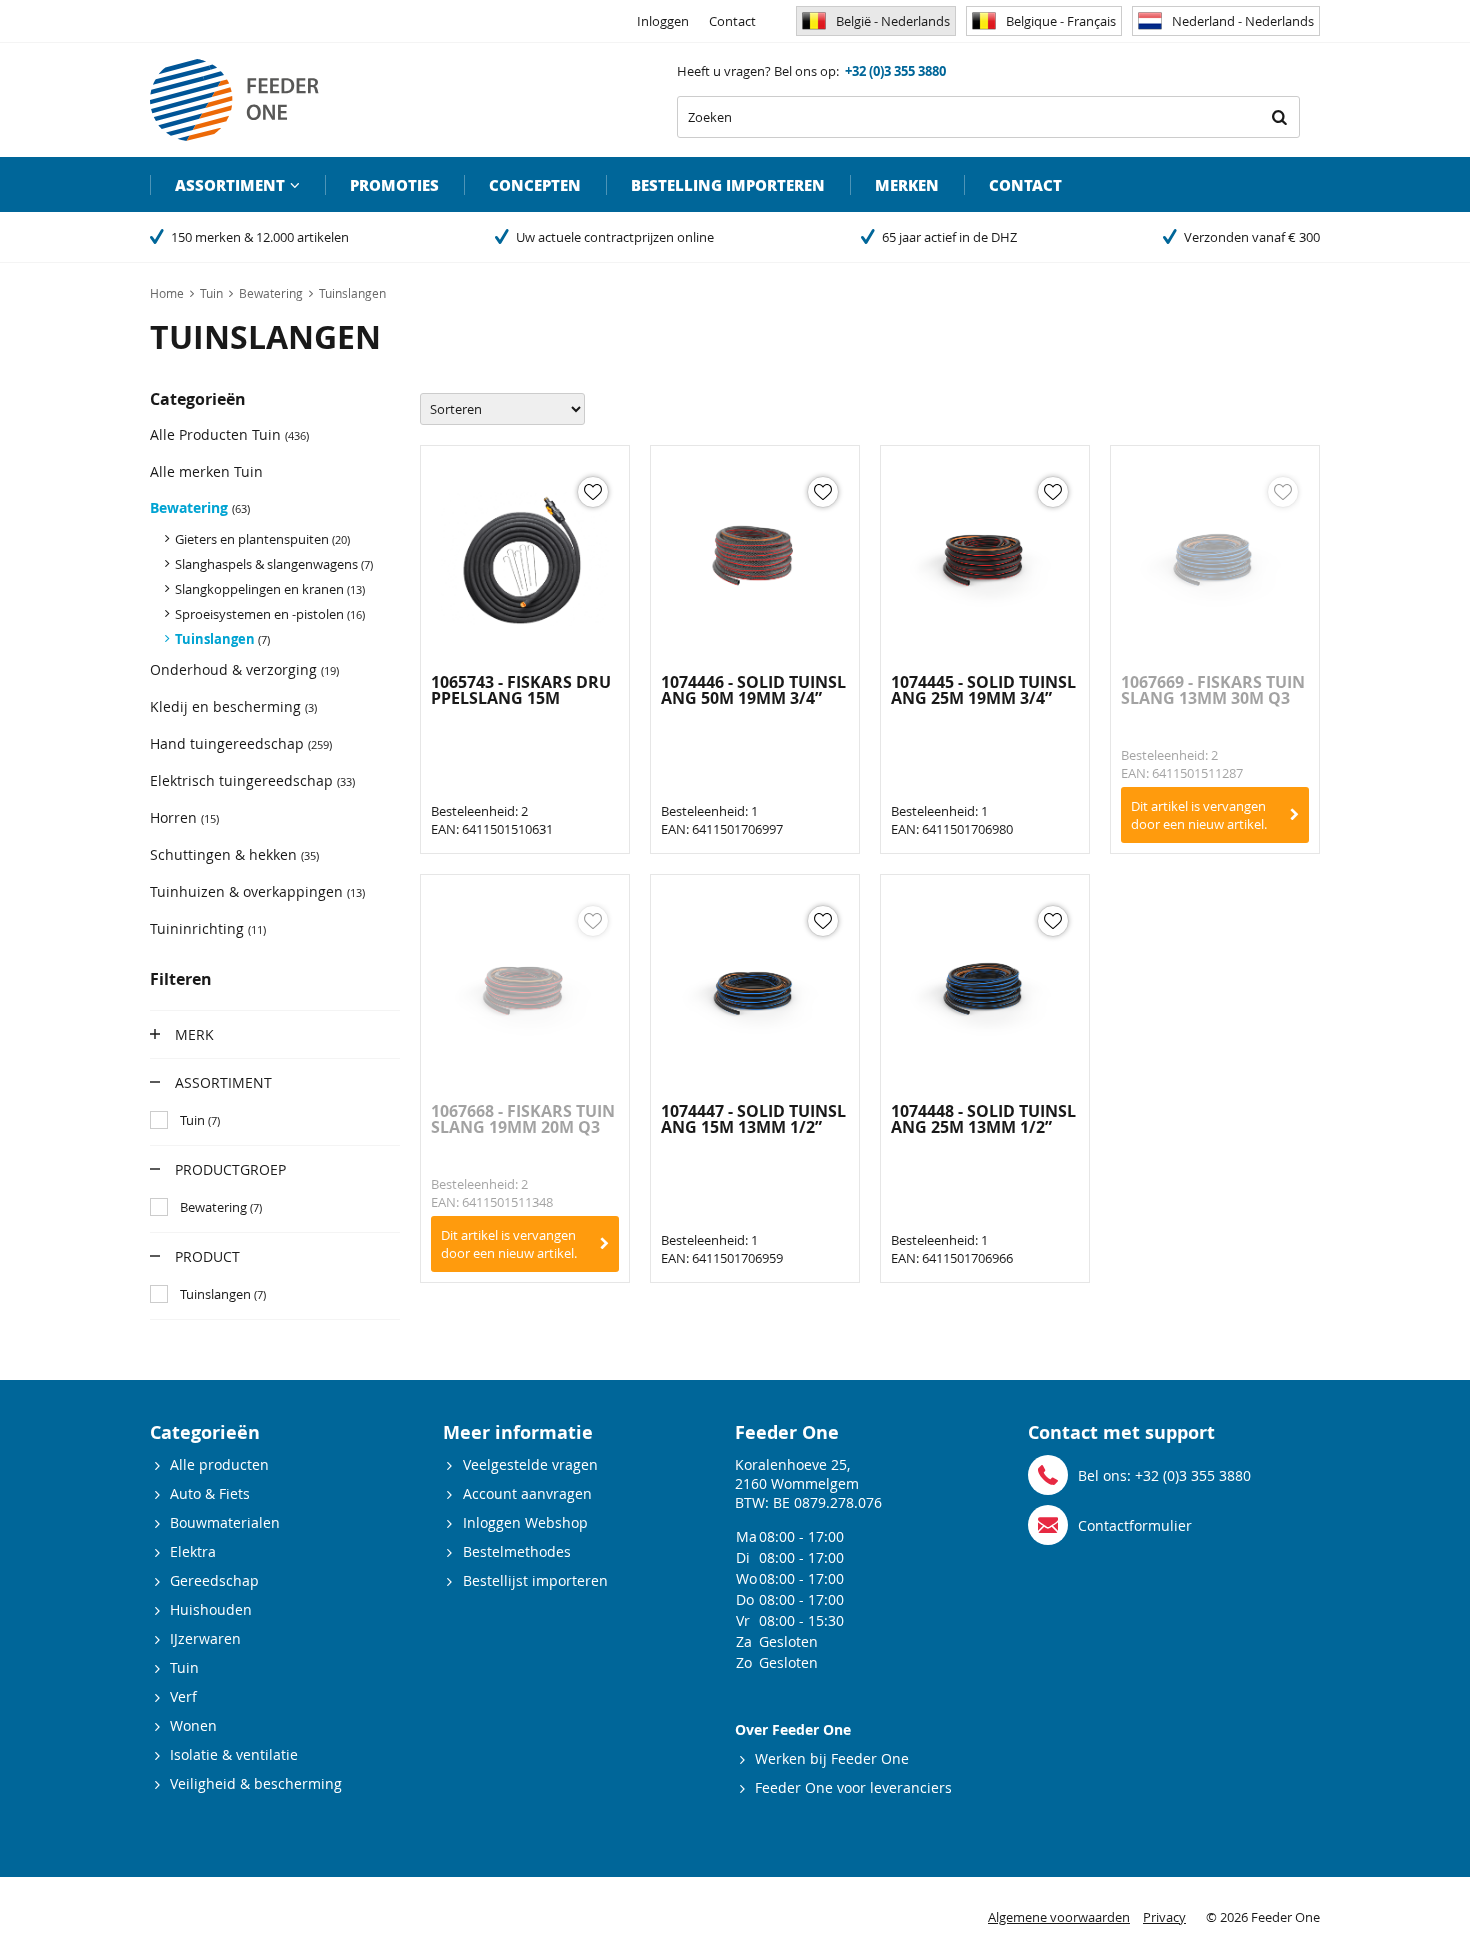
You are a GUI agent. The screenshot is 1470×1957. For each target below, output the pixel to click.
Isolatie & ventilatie (234, 1754)
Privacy (1164, 1917)
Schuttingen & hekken (234, 854)
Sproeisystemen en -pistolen (270, 614)
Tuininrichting (208, 928)
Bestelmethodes (517, 1551)
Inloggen (663, 21)
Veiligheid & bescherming (256, 1783)
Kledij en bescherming (233, 706)
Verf (183, 1696)
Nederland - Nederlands (1243, 21)
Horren (184, 817)
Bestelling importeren (728, 185)
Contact (732, 21)
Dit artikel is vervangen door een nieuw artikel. (1199, 815)
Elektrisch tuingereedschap (252, 780)
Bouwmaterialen (225, 1522)
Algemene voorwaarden (1059, 1917)
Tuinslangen (222, 639)
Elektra (193, 1551)
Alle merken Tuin (206, 471)
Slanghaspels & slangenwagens (274, 564)
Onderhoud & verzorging (244, 669)
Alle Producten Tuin (229, 434)
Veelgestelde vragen (530, 1464)
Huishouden (211, 1609)
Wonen (193, 1725)
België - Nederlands (893, 21)
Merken (907, 185)
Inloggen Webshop (525, 1522)
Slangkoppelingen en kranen (270, 589)
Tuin (184, 1667)
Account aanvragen (527, 1493)
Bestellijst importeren (535, 1580)
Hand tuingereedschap (241, 743)
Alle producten (219, 1464)
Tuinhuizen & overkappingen (257, 891)
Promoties (394, 185)
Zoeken (1279, 117)
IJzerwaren (205, 1638)
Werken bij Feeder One (832, 1758)
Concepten (535, 185)
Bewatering (200, 507)
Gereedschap (214, 1580)
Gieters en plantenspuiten (262, 539)
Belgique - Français (1061, 21)
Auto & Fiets (210, 1493)
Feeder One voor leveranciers (853, 1787)
